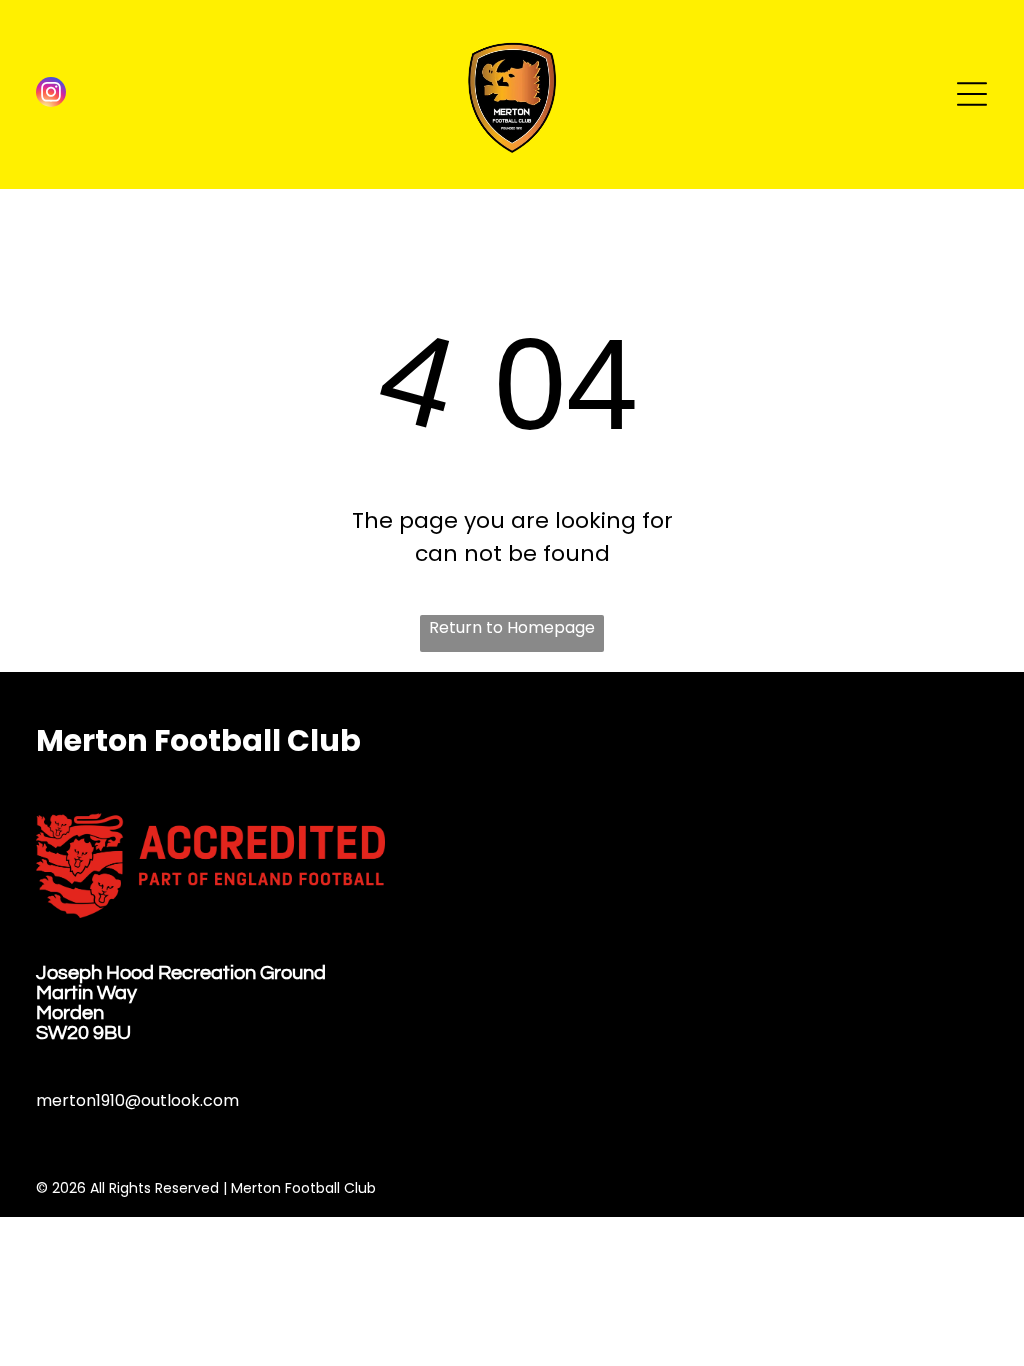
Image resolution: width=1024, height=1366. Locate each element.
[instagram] (51, 94)
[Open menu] (972, 94)
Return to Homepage (512, 627)
